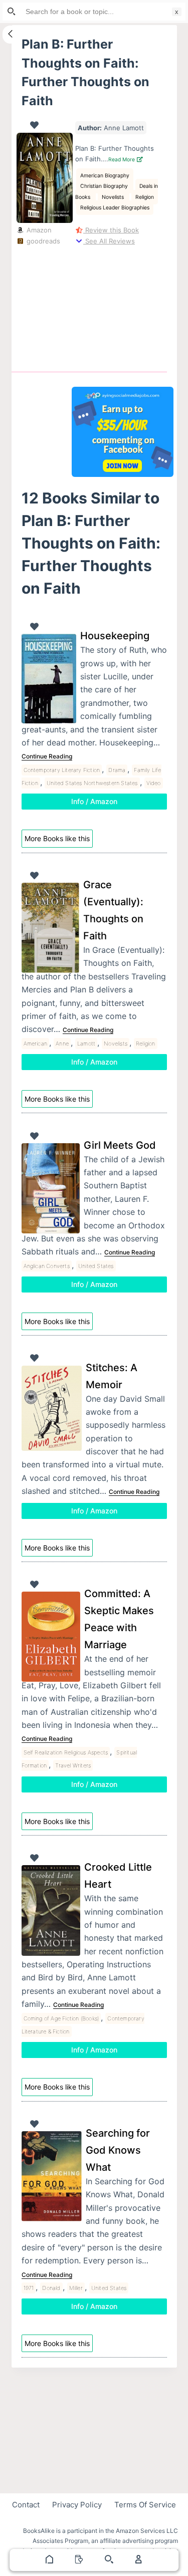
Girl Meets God (120, 1145)
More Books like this (57, 838)
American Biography (105, 176)
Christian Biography (105, 186)
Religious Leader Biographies (115, 208)
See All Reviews (109, 241)
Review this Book (111, 230)
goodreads (42, 241)
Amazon (38, 230)
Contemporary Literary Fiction (62, 770)
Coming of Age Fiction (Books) (61, 2018)
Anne (62, 1044)
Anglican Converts (47, 1266)
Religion (145, 197)
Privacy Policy (77, 2505)
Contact (26, 2505)
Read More (122, 160)
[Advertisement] (123, 307)
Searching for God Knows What (118, 2150)
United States (96, 1266)
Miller (76, 2288)
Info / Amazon (94, 801)
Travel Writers (73, 1765)
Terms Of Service (145, 2505)
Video (154, 783)
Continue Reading (47, 756)
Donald (51, 2288)
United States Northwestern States (92, 783)
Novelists (114, 197)
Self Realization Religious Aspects (66, 1752)
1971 (29, 2288)
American (36, 1044)
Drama (117, 770)
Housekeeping (115, 636)
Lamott (86, 1044)
